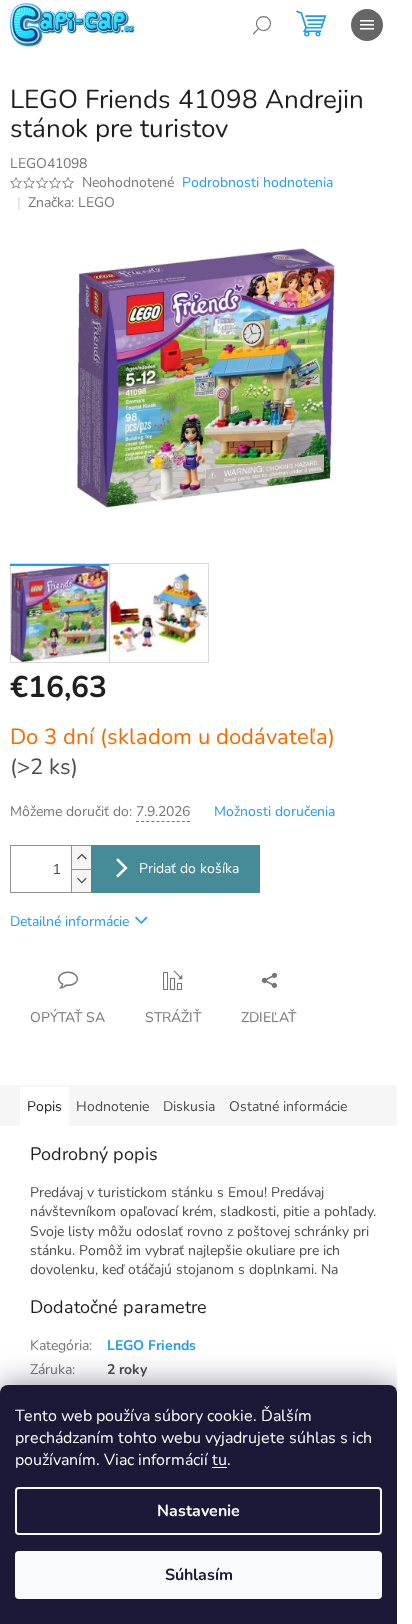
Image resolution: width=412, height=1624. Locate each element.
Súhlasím (199, 1575)
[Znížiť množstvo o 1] (81, 880)
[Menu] (367, 25)
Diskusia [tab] (189, 1106)
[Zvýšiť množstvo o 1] (81, 857)
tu (219, 1460)
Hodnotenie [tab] (112, 1106)
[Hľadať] (262, 25)
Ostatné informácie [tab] (288, 1106)
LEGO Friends (151, 1345)
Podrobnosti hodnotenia (257, 182)
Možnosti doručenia (274, 811)
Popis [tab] (44, 1106)
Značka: (71, 202)
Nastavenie (198, 1511)
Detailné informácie (69, 921)
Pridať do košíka (189, 868)
